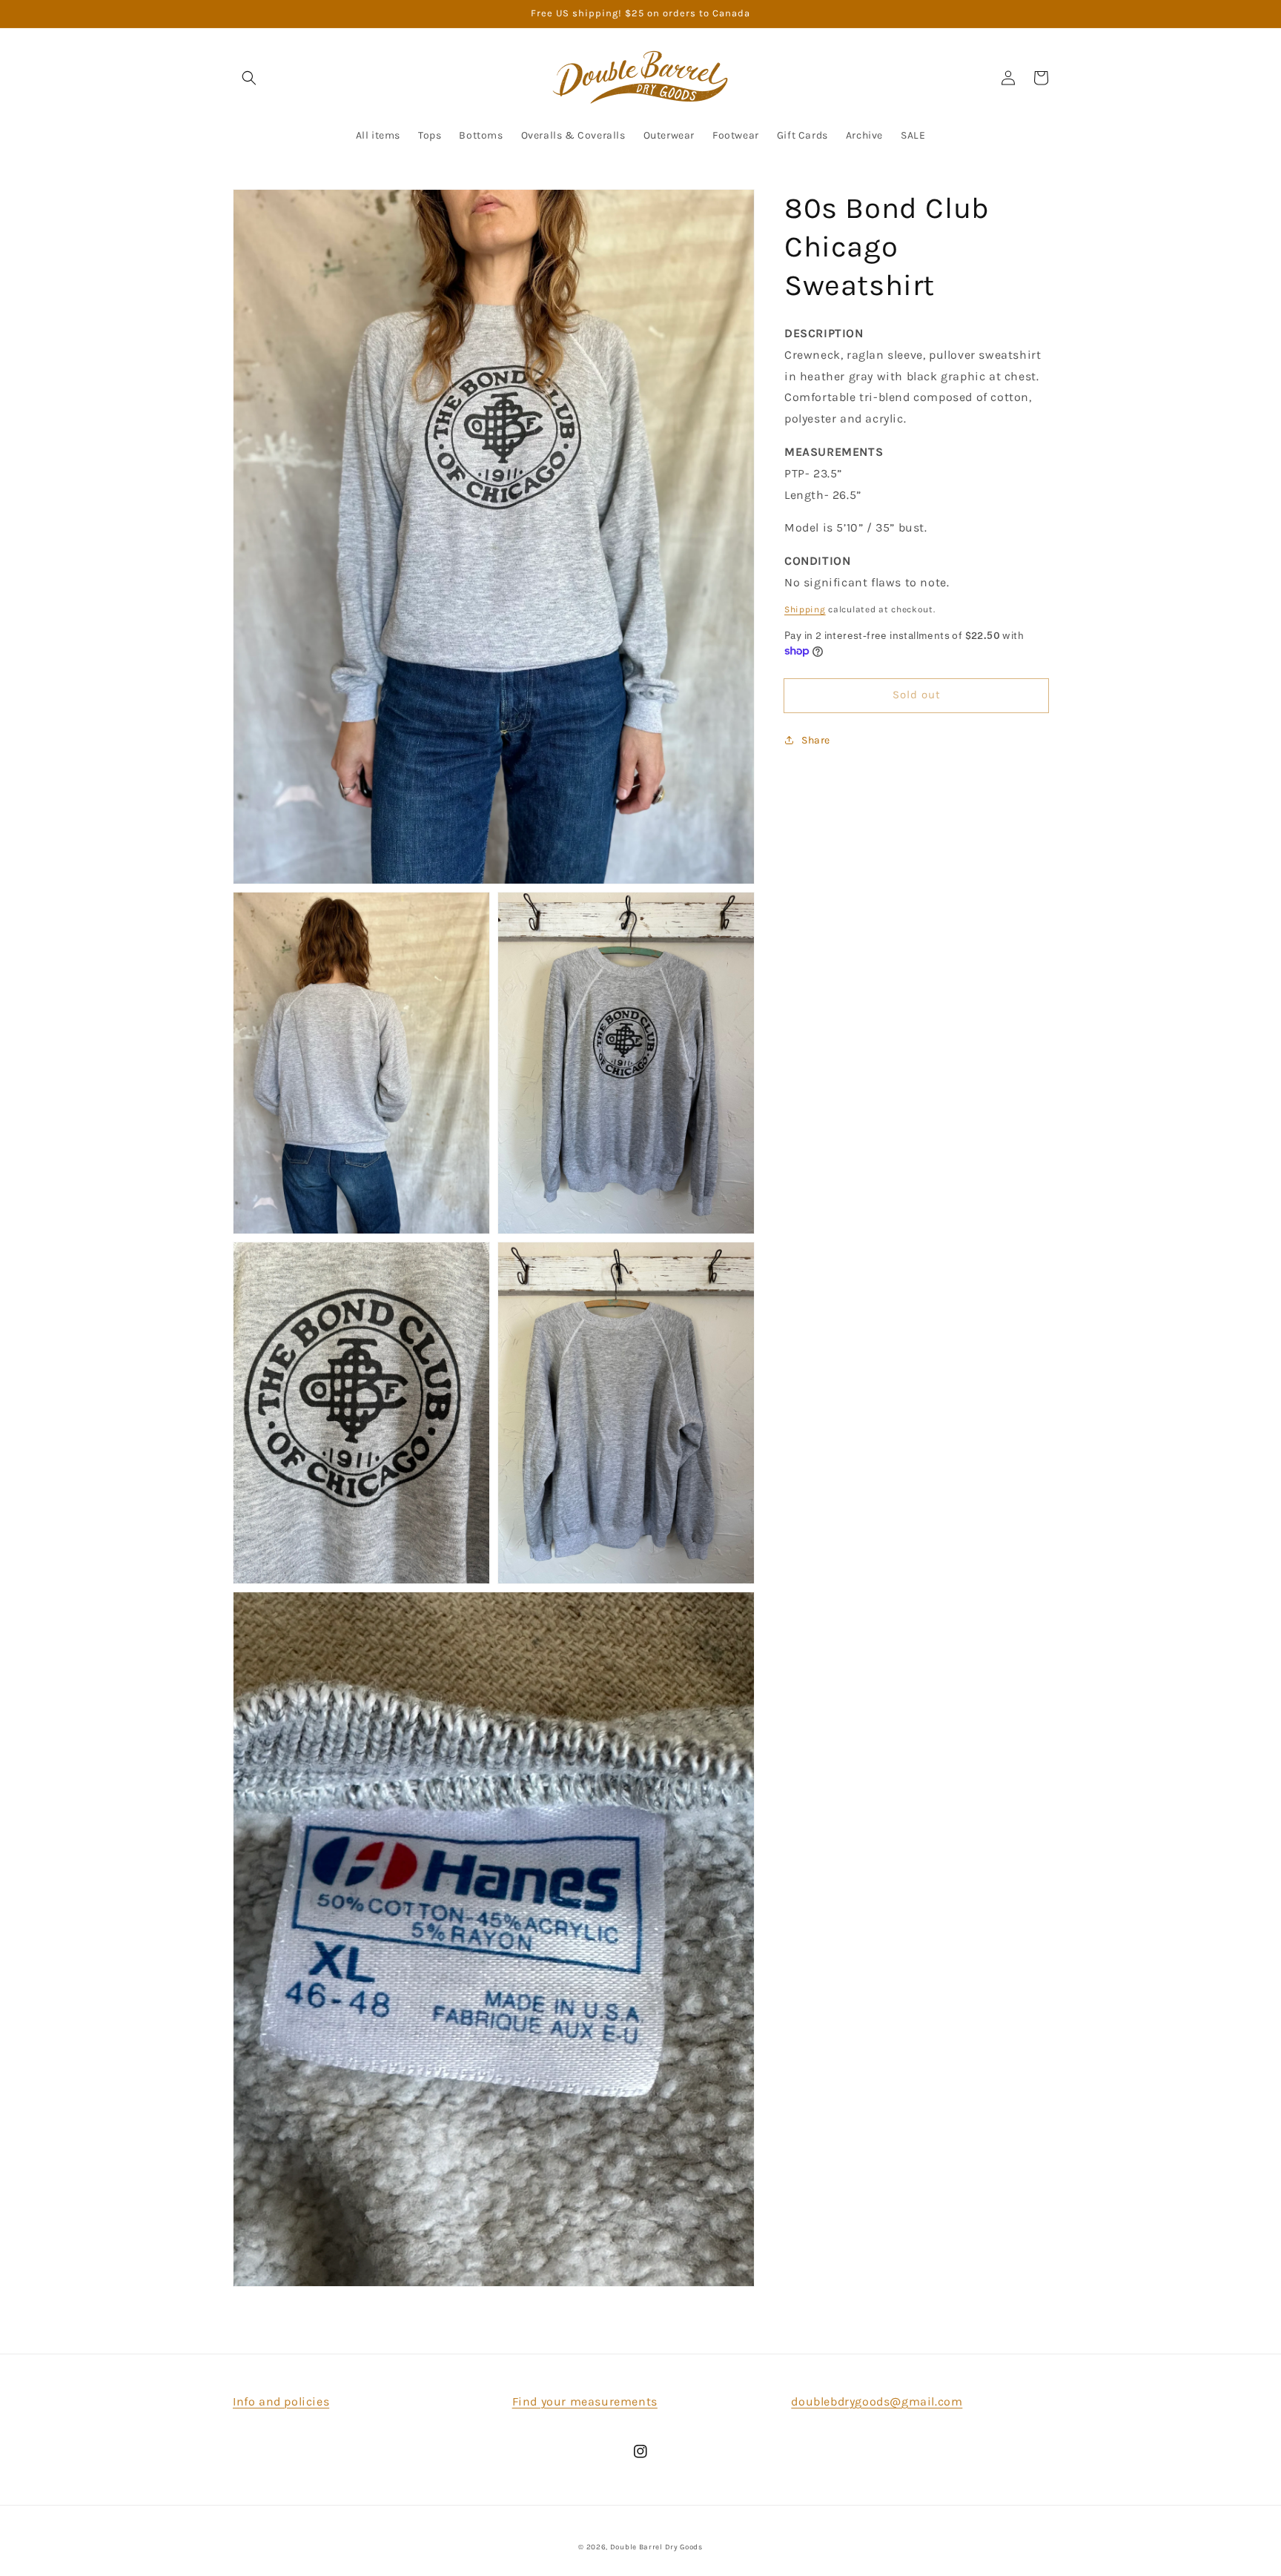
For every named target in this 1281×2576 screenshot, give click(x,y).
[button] (249, 78)
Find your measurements (585, 2401)
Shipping (805, 609)
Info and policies (281, 2401)
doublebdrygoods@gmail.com (877, 2401)
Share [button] (816, 739)
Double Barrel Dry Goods (656, 2547)
